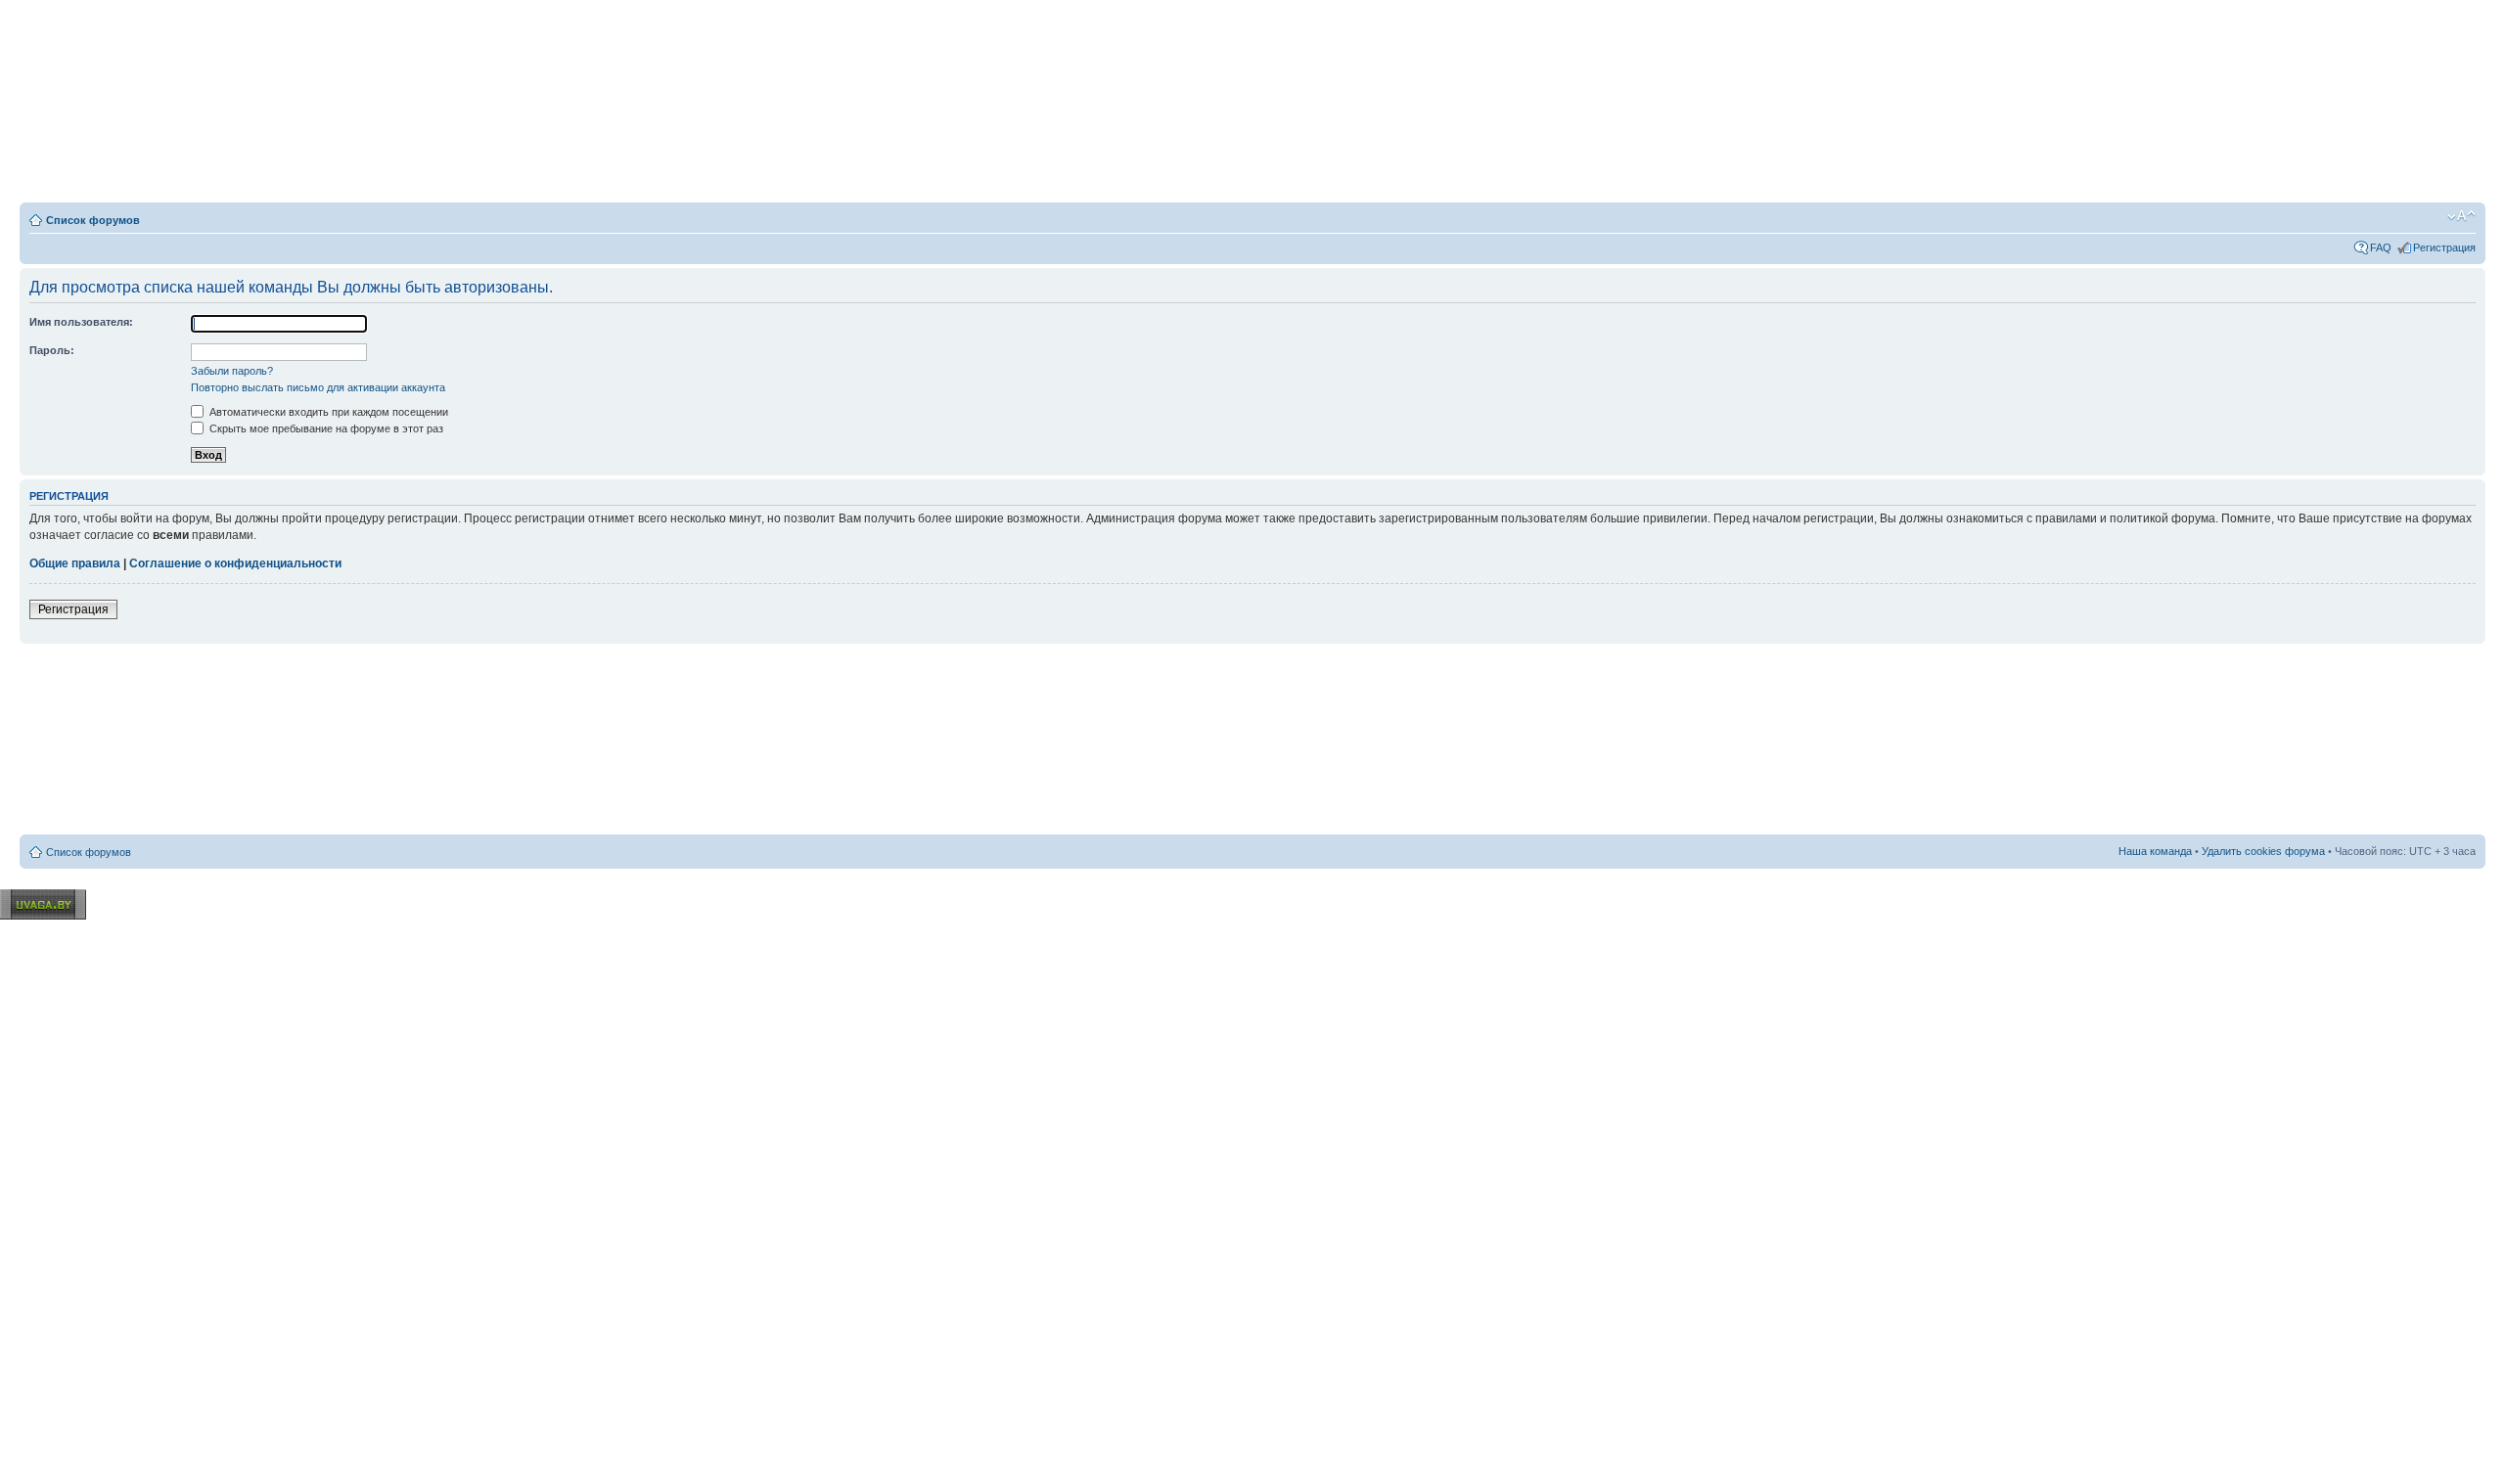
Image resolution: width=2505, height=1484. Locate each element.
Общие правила (75, 563)
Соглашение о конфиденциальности (235, 563)
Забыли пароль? (232, 371)
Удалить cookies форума (2263, 851)
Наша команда (2155, 851)
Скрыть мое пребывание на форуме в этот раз (325, 428)
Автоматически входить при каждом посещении (327, 412)
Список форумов (93, 220)
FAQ (2381, 247)
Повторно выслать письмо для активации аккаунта (318, 387)
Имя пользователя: (81, 322)
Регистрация (2444, 247)
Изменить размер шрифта (2461, 216)
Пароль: (52, 350)
